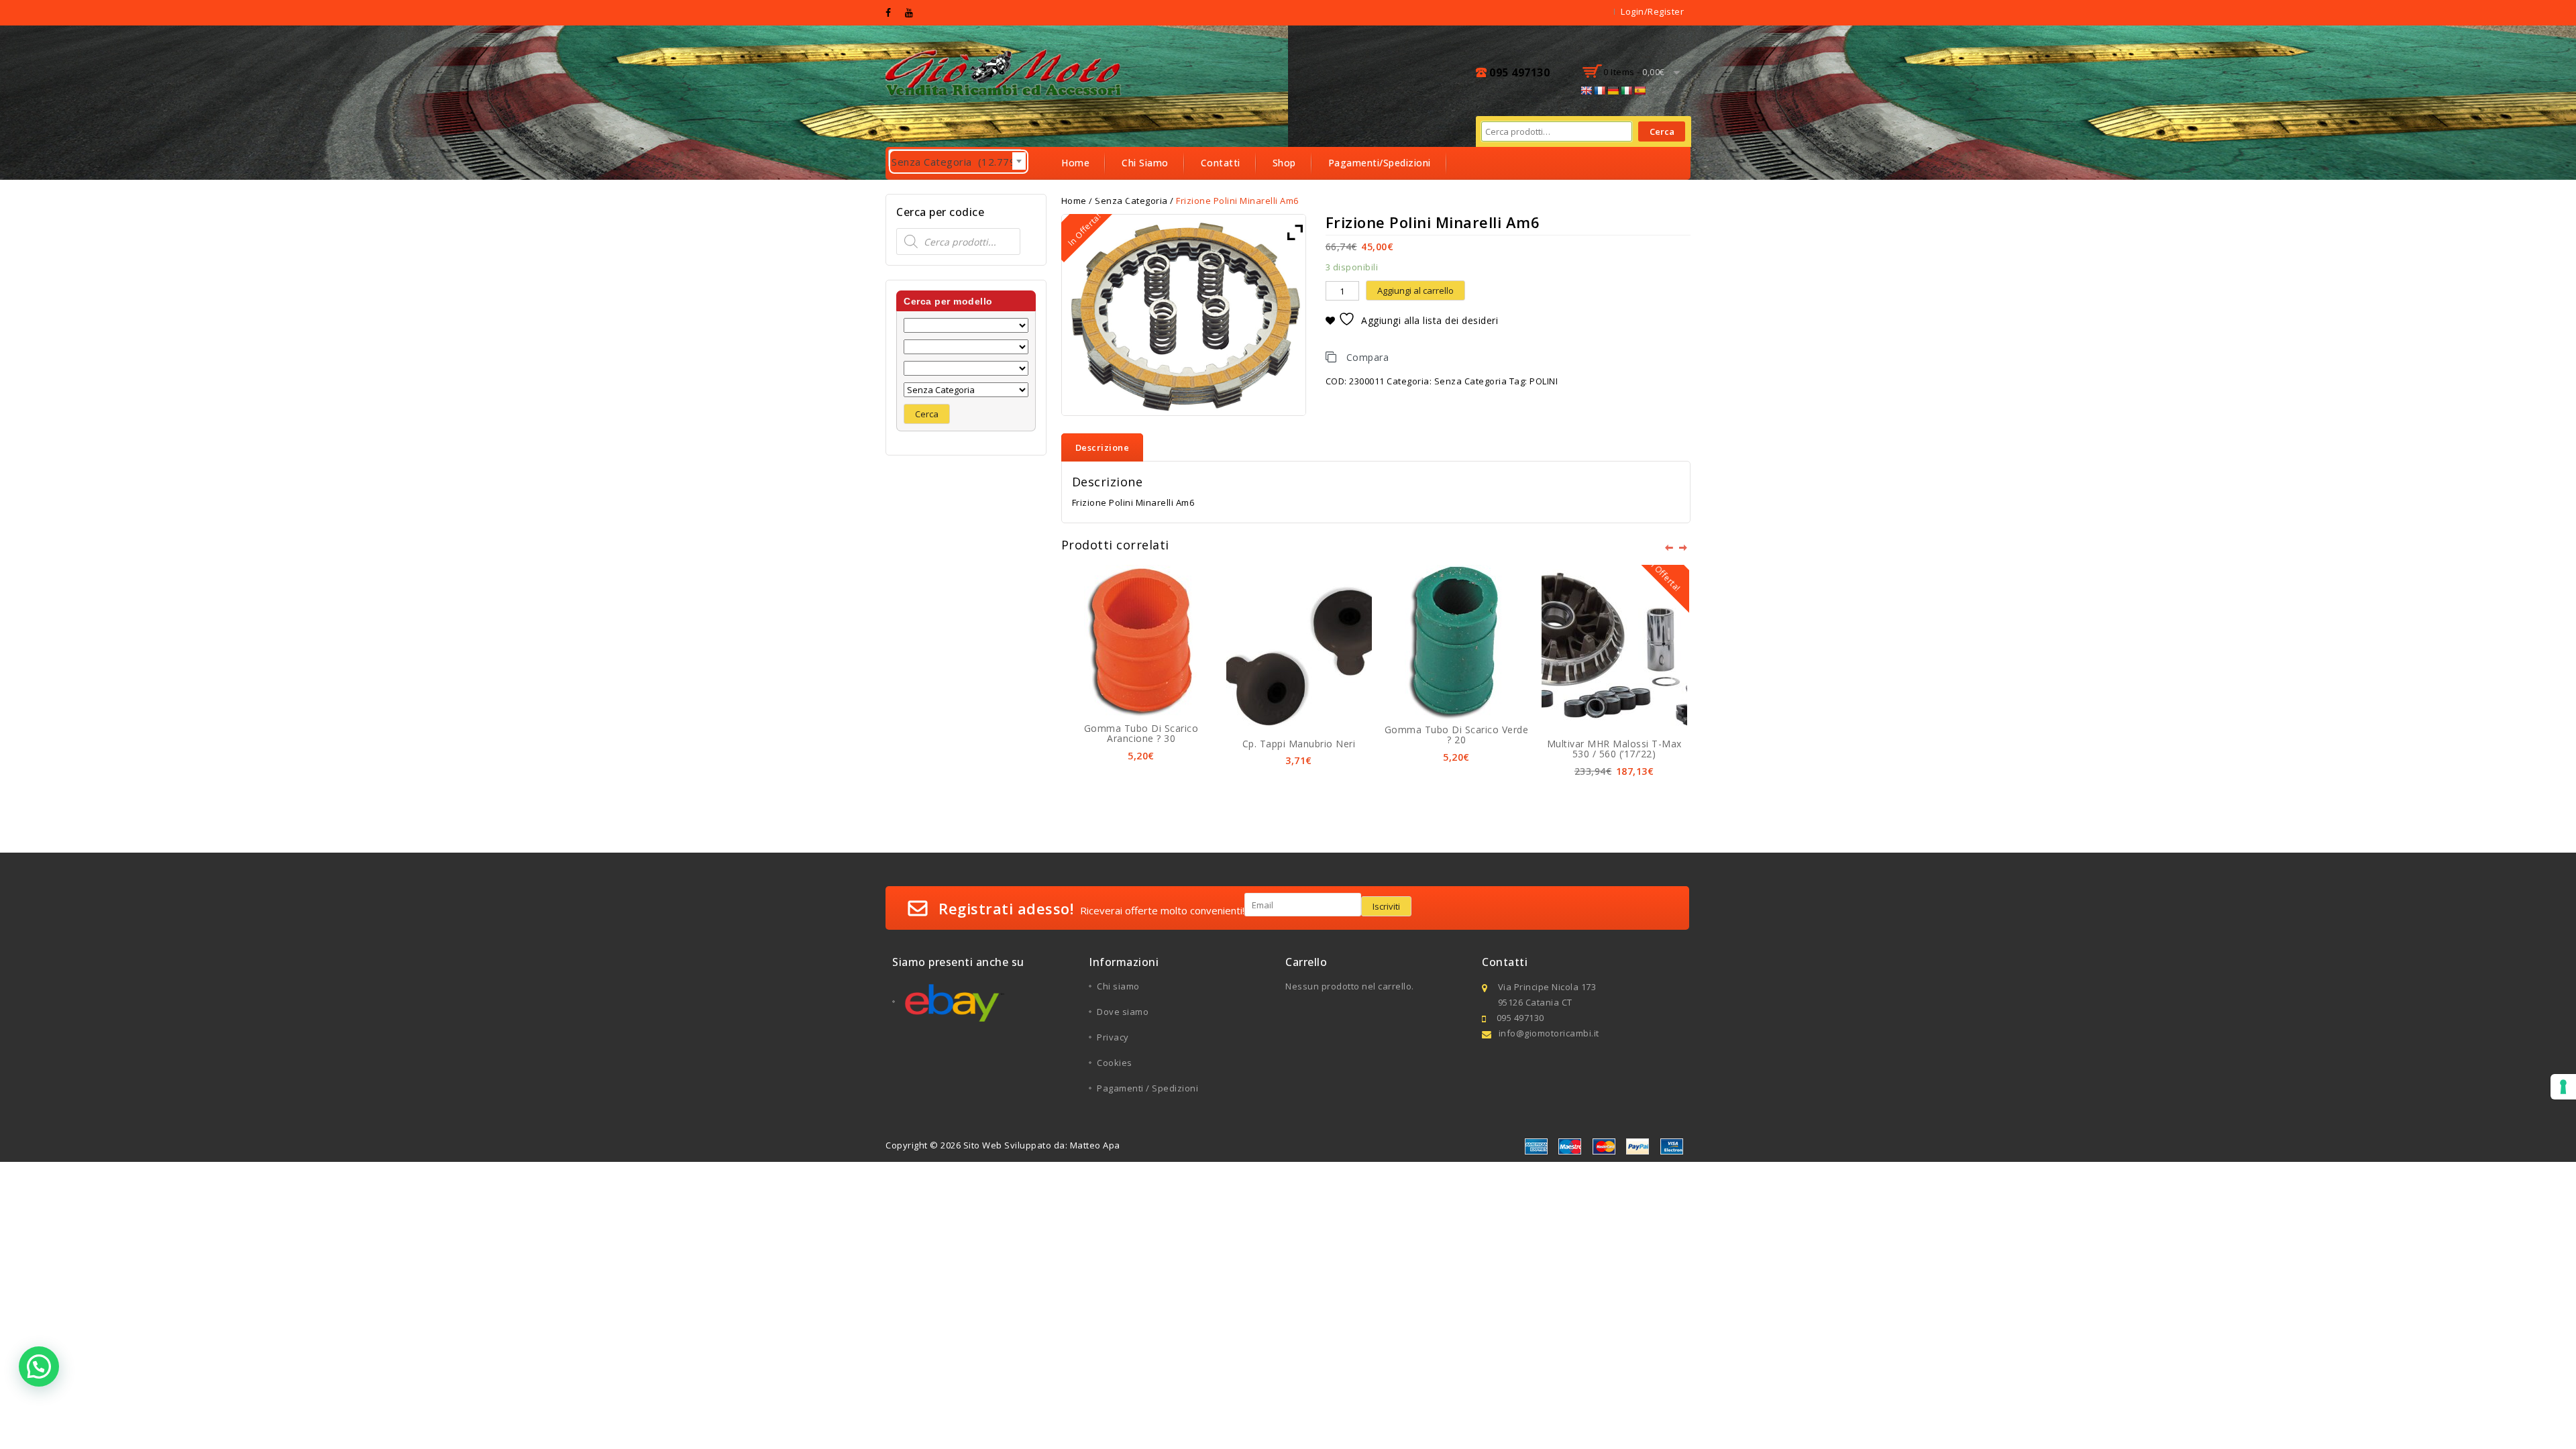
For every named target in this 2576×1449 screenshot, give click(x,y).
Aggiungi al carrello (1415, 290)
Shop (1284, 163)
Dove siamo (1123, 1012)
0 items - (1634, 72)
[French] (1599, 91)
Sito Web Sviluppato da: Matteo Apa (1042, 1145)
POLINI (1544, 381)
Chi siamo (1118, 986)
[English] (1586, 91)
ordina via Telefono (1108, 195)
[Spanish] (1640, 91)
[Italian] (1626, 91)
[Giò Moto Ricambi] (1005, 71)
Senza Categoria (1471, 381)
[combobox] (955, 158)
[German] (1613, 91)
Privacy (1113, 1037)
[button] (39, 1366)
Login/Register (1652, 11)
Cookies (1115, 1063)
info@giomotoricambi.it (1549, 1033)
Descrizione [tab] (1103, 447)
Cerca (1662, 131)
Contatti (1221, 163)
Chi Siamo (1145, 163)
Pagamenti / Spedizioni (1147, 1088)
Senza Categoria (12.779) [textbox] (959, 162)
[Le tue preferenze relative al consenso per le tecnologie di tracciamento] (2563, 1087)
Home (1075, 163)
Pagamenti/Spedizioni (1380, 163)
